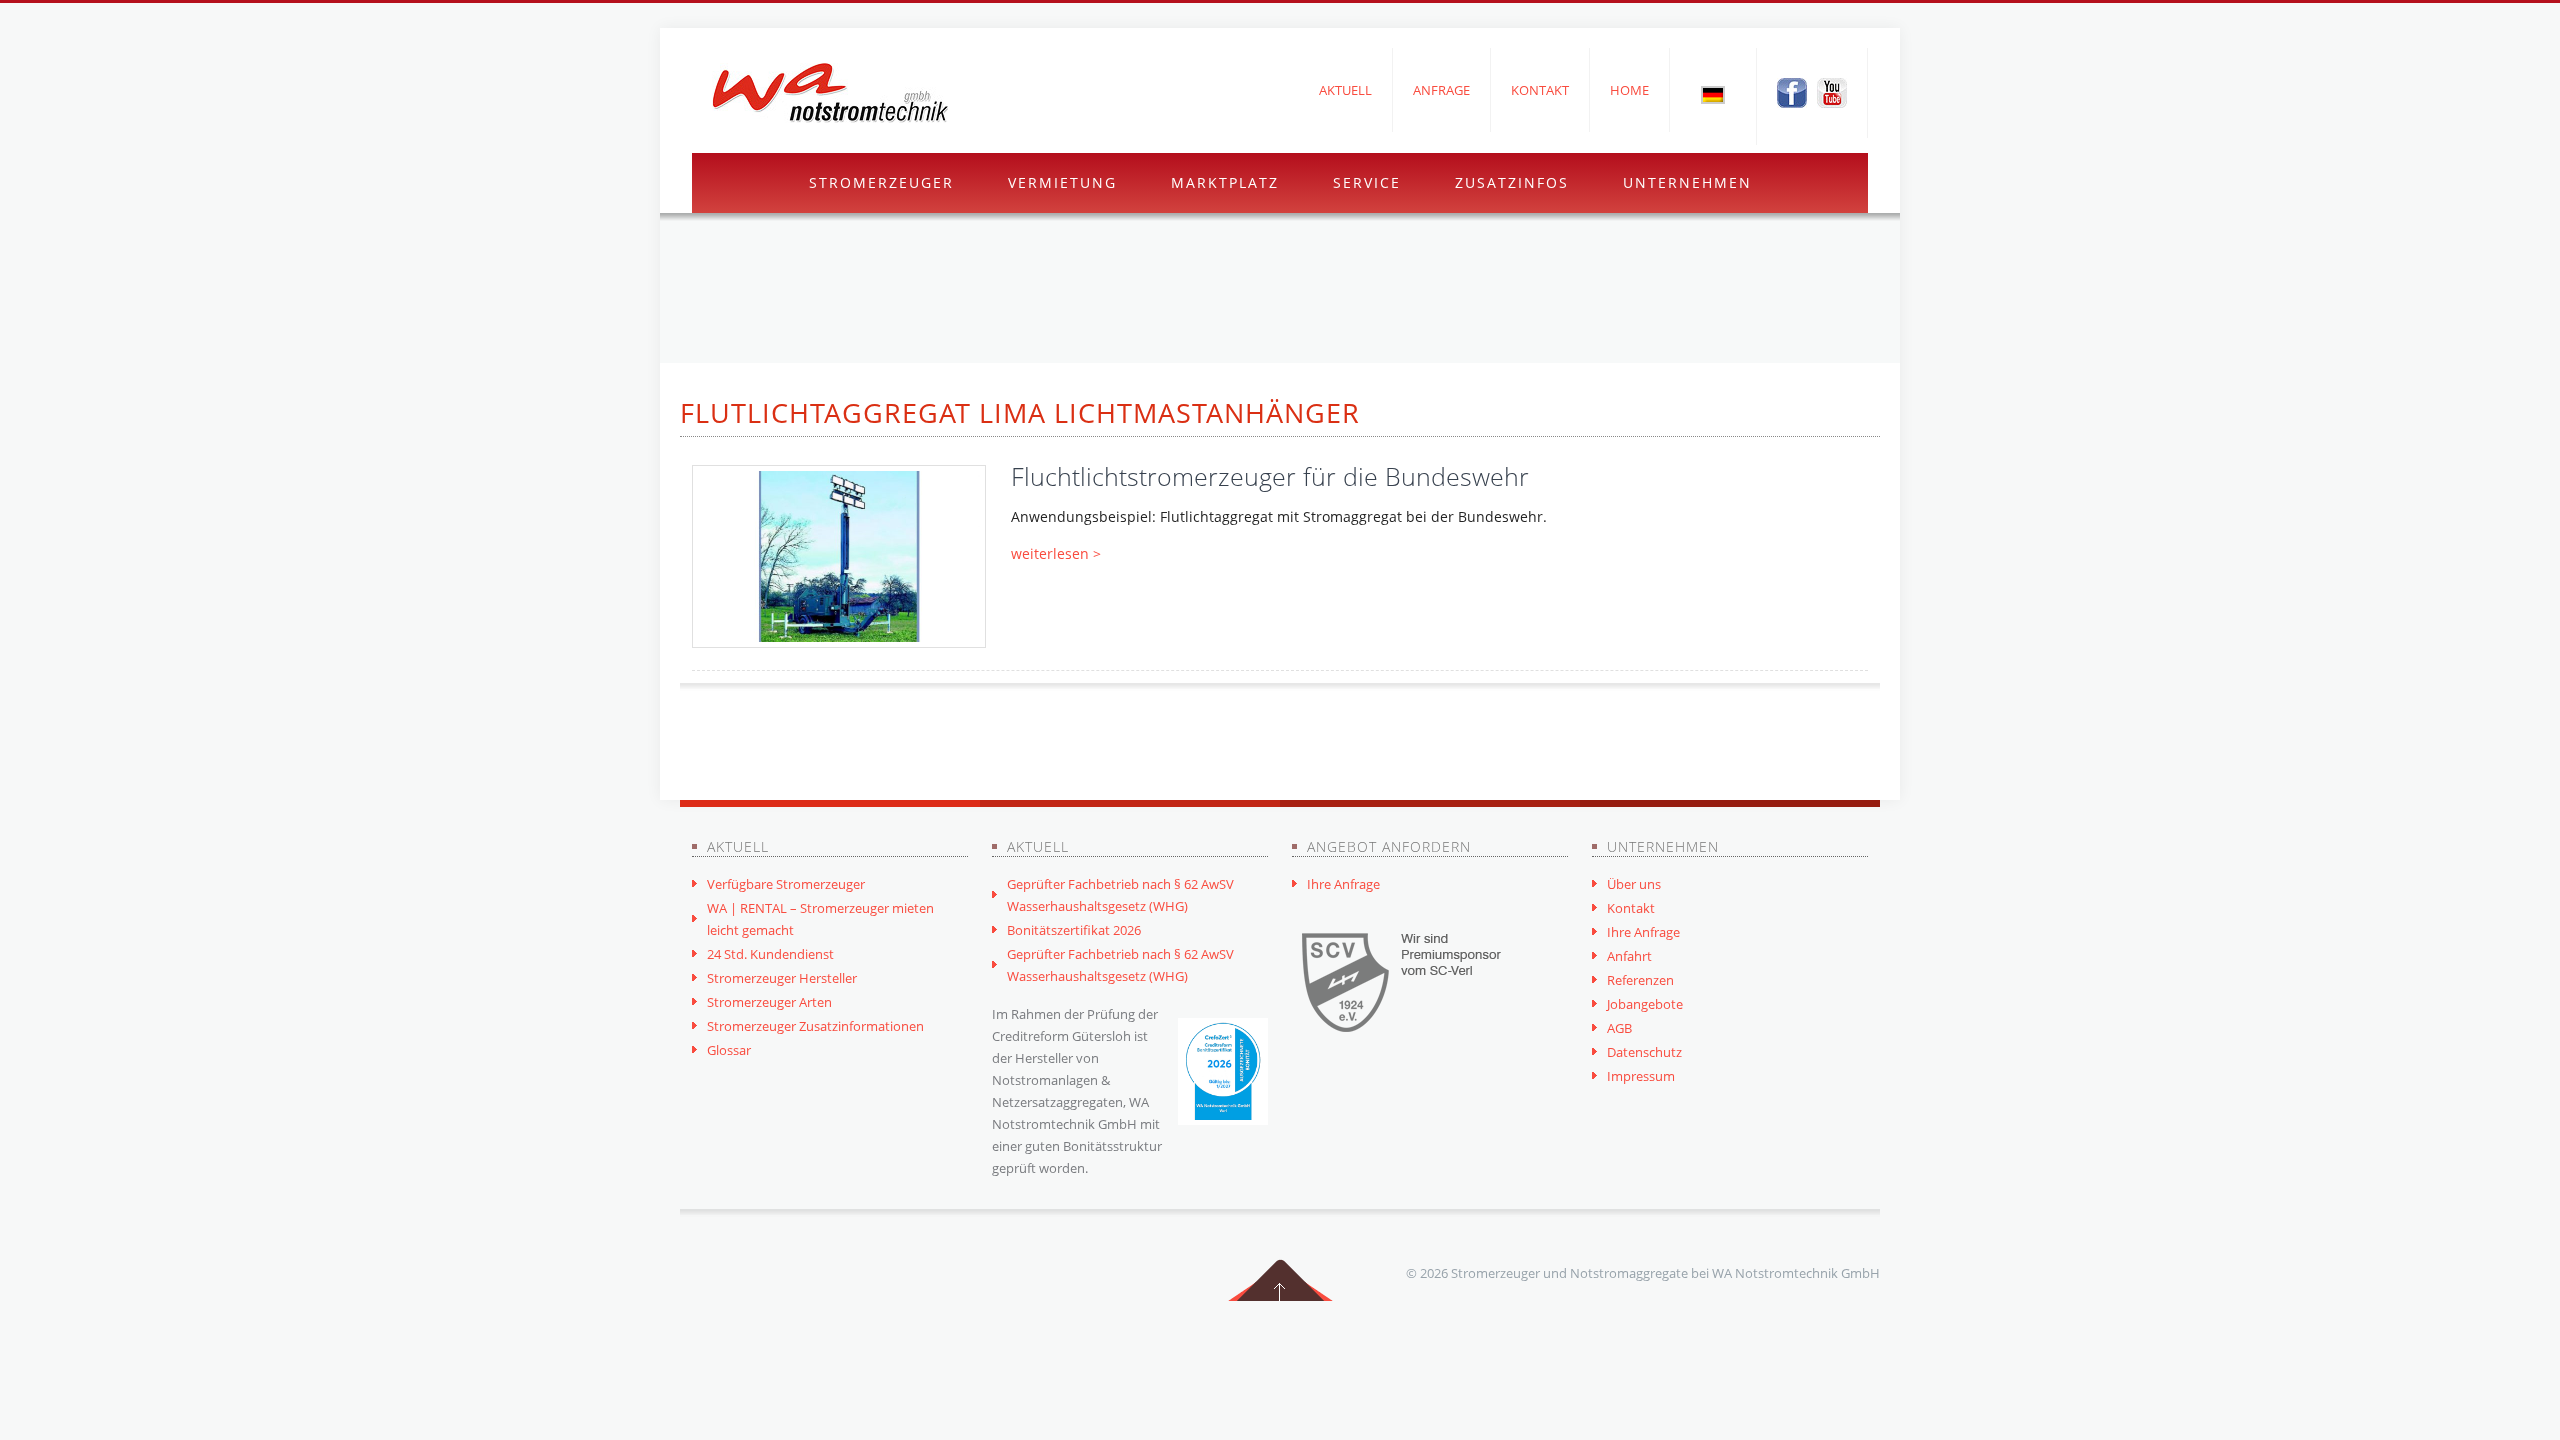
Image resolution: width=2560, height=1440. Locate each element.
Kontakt (1540, 90)
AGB (1619, 1028)
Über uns (1634, 884)
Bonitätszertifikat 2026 (1074, 930)
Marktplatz (1225, 182)
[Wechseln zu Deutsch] (1713, 94)
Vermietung (1062, 182)
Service (1367, 182)
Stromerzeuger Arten (769, 1002)
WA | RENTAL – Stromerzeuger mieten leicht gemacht (820, 919)
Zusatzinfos (1512, 182)
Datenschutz (1644, 1052)
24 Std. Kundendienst (770, 954)
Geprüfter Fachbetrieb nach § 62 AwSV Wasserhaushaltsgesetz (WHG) (1120, 895)
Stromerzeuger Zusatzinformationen (815, 1026)
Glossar (729, 1050)
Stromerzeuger (881, 182)
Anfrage (1441, 90)
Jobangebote (1645, 1004)
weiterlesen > (1056, 553)
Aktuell (1345, 90)
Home (1629, 90)
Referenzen (1640, 980)
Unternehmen (1687, 182)
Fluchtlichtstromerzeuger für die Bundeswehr (1270, 476)
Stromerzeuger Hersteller (782, 978)
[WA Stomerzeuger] (830, 93)
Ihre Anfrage (1343, 884)
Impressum (1641, 1076)
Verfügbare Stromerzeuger (786, 884)
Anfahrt (1629, 956)
